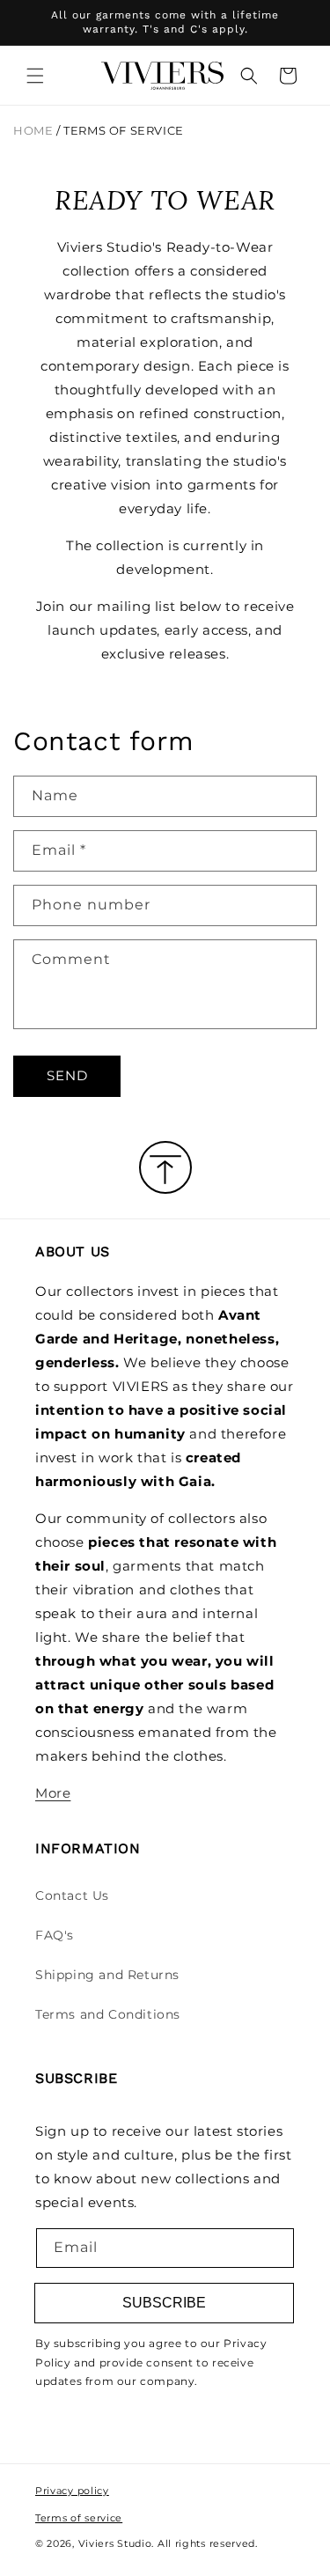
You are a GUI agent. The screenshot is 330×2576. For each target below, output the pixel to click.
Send (67, 1075)
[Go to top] (165, 1169)
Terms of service (79, 2518)
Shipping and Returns (107, 1975)
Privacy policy (72, 2491)
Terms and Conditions (108, 2014)
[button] (35, 76)
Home (33, 131)
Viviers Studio (115, 2543)
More (53, 1793)
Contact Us (72, 1895)
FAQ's (55, 1935)
